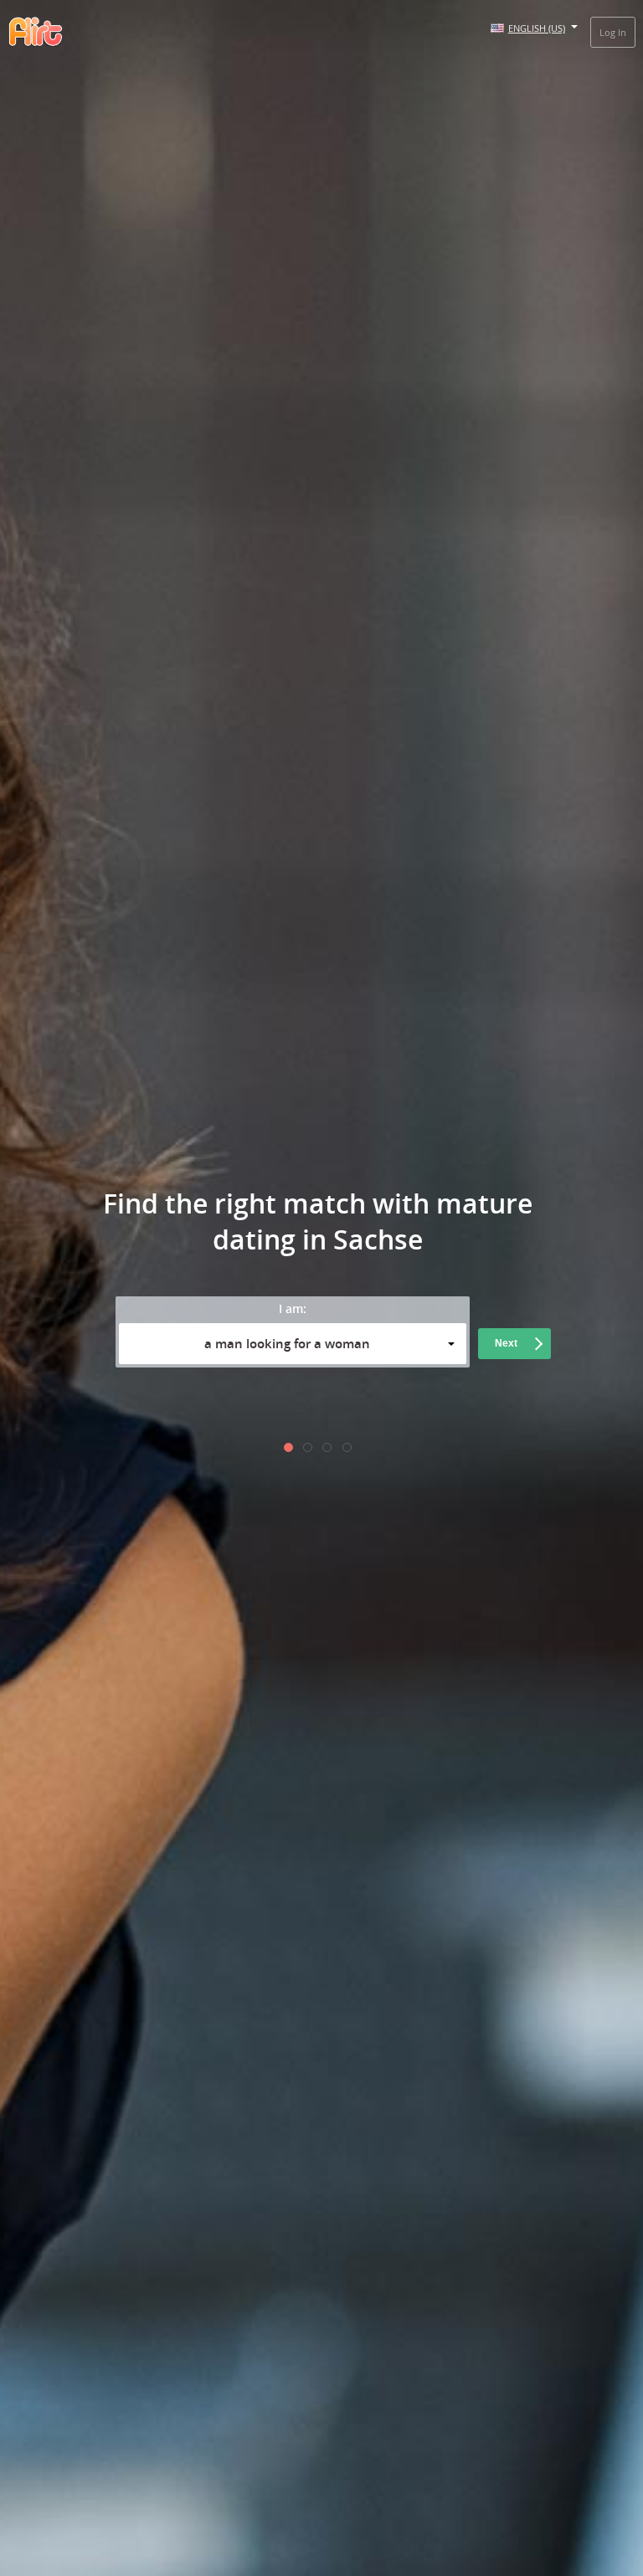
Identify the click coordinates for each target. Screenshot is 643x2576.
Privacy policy (415, 1406)
